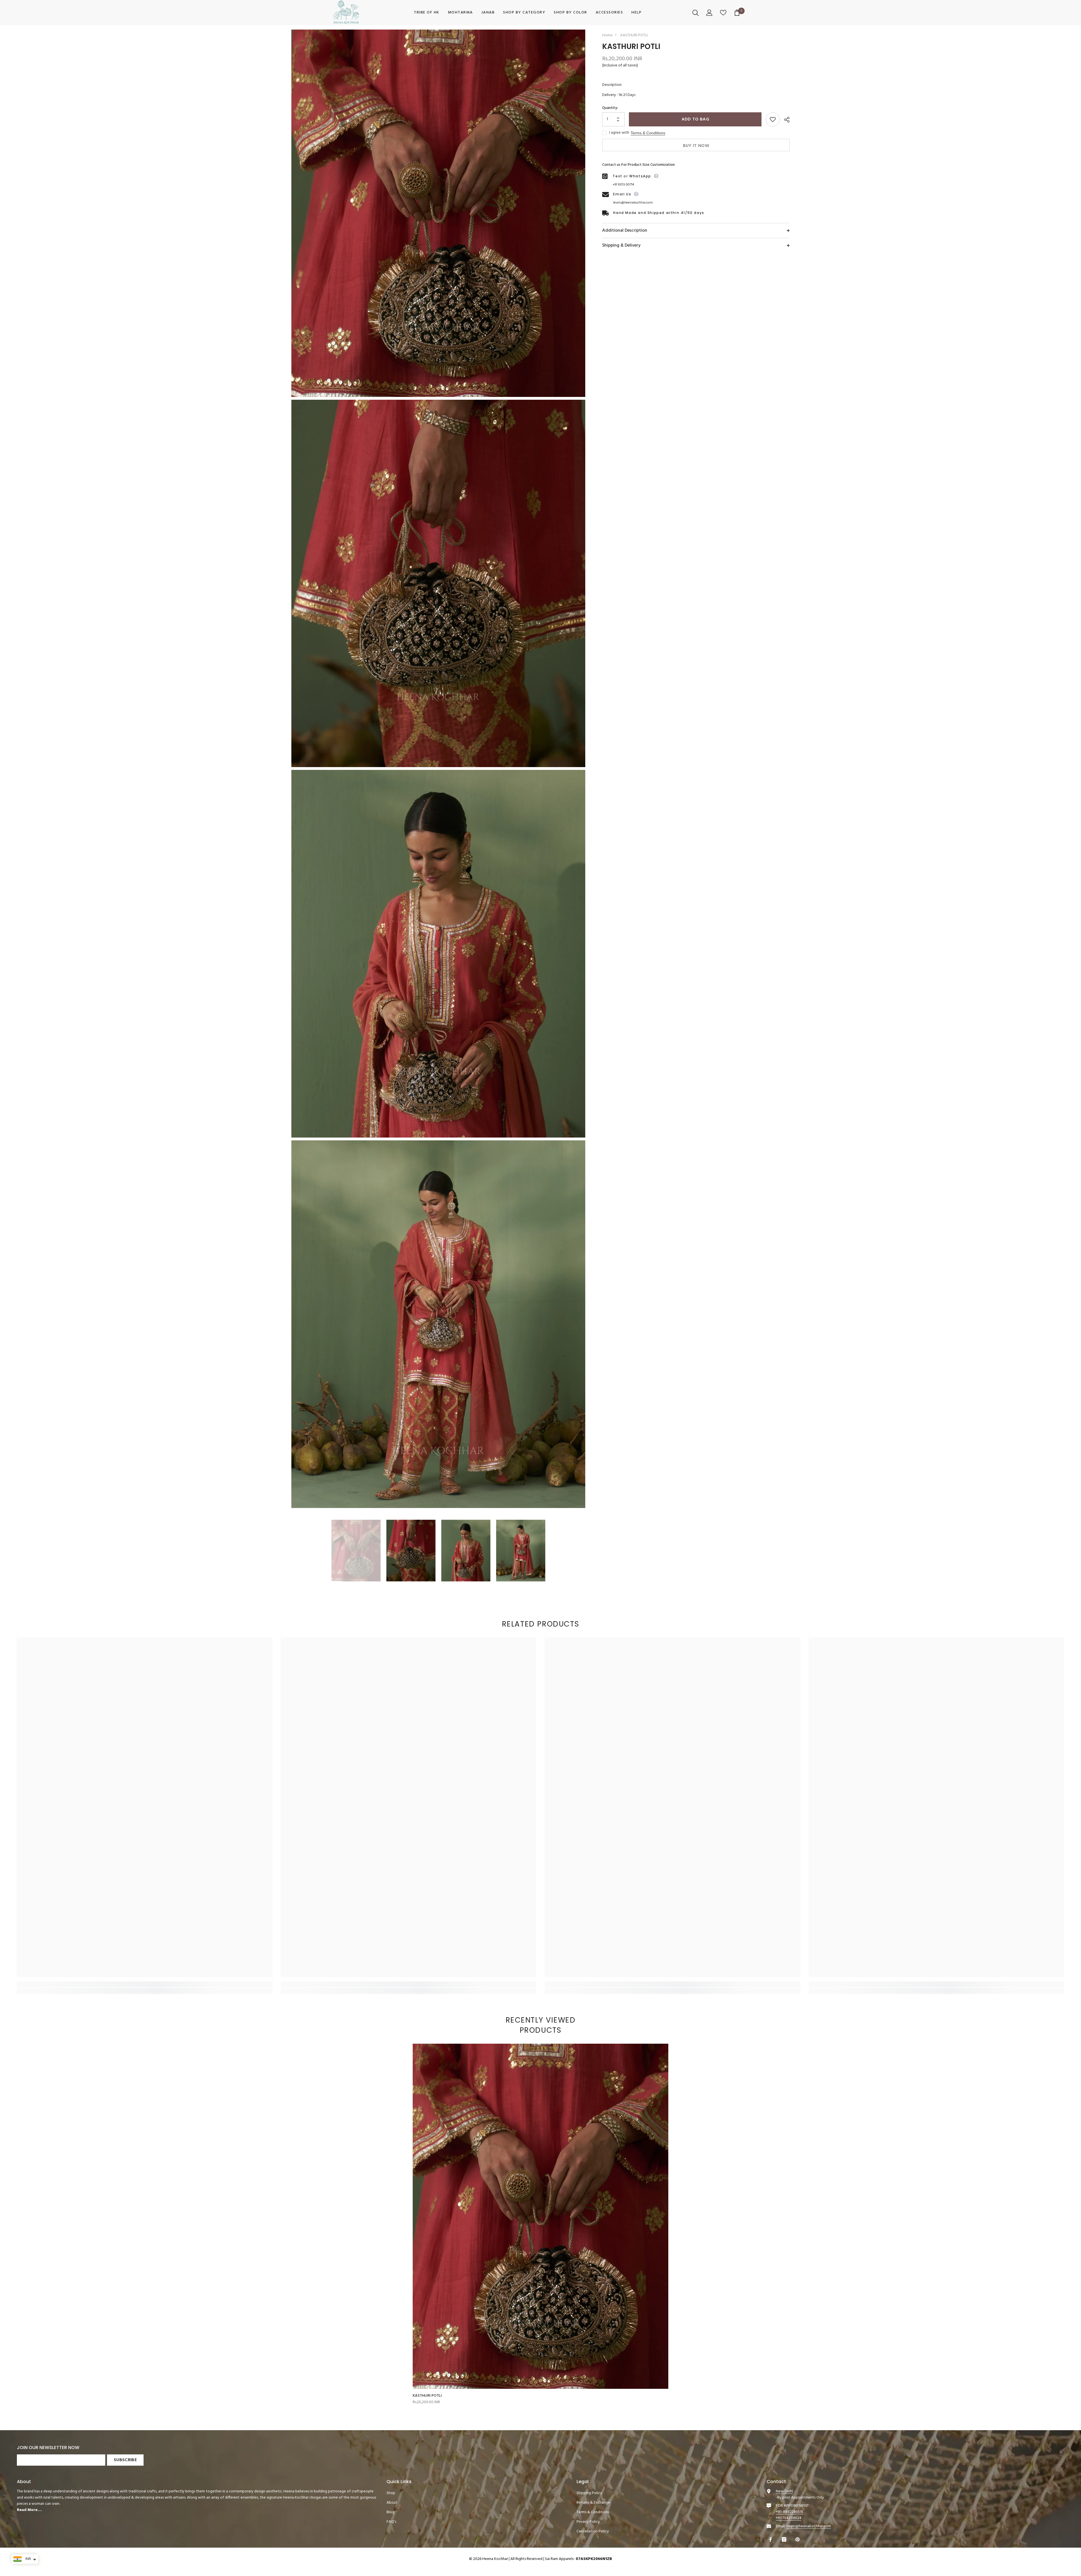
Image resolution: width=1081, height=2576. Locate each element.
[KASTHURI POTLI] (540, 2216)
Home (607, 35)
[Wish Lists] (724, 13)
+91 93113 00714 (623, 185)
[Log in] (710, 13)
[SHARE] (785, 120)
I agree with (619, 133)
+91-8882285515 (789, 2512)
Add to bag (695, 119)
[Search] (696, 13)
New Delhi (784, 2491)
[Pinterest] (798, 2539)
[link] (145, 1984)
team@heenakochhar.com (633, 203)
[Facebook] (771, 2539)
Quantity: (610, 108)
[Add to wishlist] (773, 119)
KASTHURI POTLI (427, 2396)
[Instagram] (785, 2539)
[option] (356, 1551)
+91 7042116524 (789, 2518)
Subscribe (125, 2460)
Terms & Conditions (648, 133)
